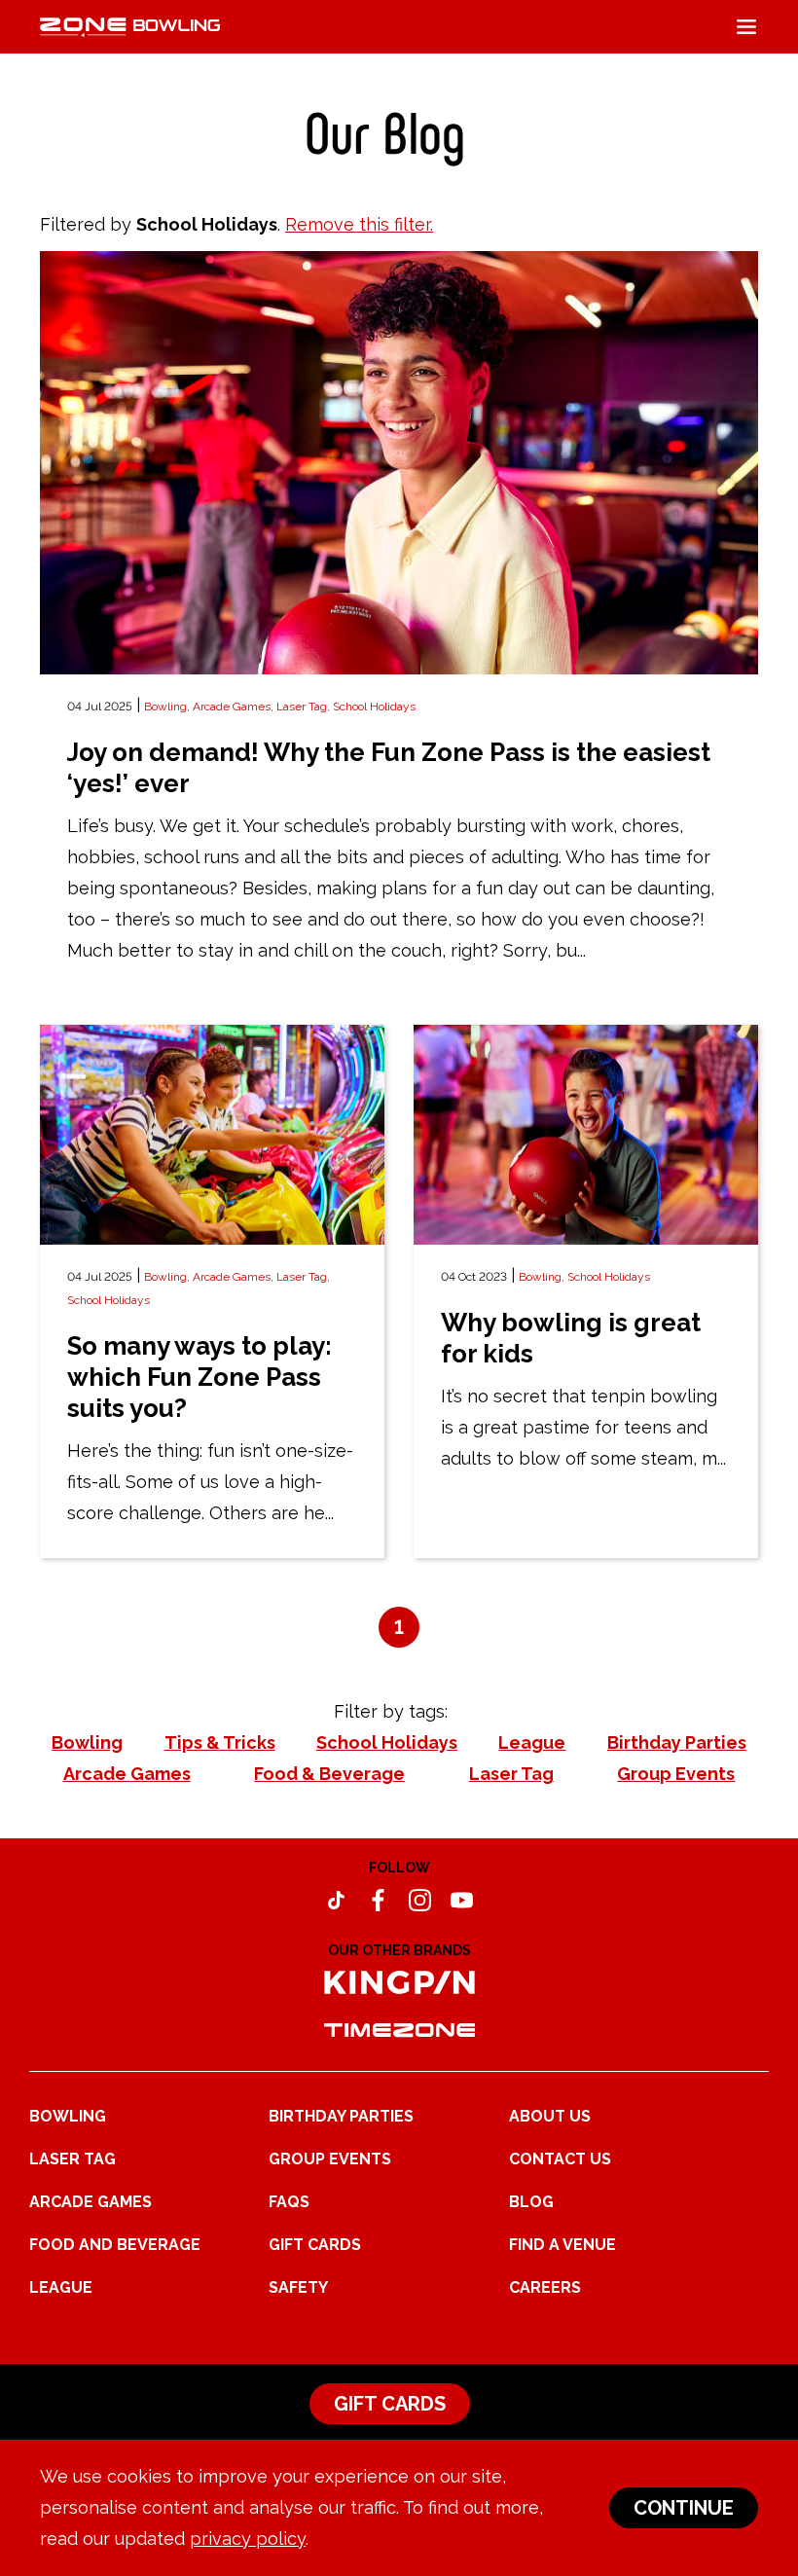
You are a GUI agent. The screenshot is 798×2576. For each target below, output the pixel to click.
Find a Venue (562, 2245)
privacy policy (248, 2539)
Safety (298, 2287)
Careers (545, 2287)
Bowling (68, 2116)
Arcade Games (91, 2202)
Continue (684, 2508)
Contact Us (560, 2159)
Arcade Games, (235, 707)
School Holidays (374, 707)
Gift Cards (315, 2245)
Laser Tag (73, 2159)
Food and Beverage (115, 2245)
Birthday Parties (341, 2116)
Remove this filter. (359, 224)
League (61, 2287)
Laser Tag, (305, 707)
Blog (531, 2202)
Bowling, (168, 707)
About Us (550, 2116)
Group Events (330, 2159)
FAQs (289, 2202)
